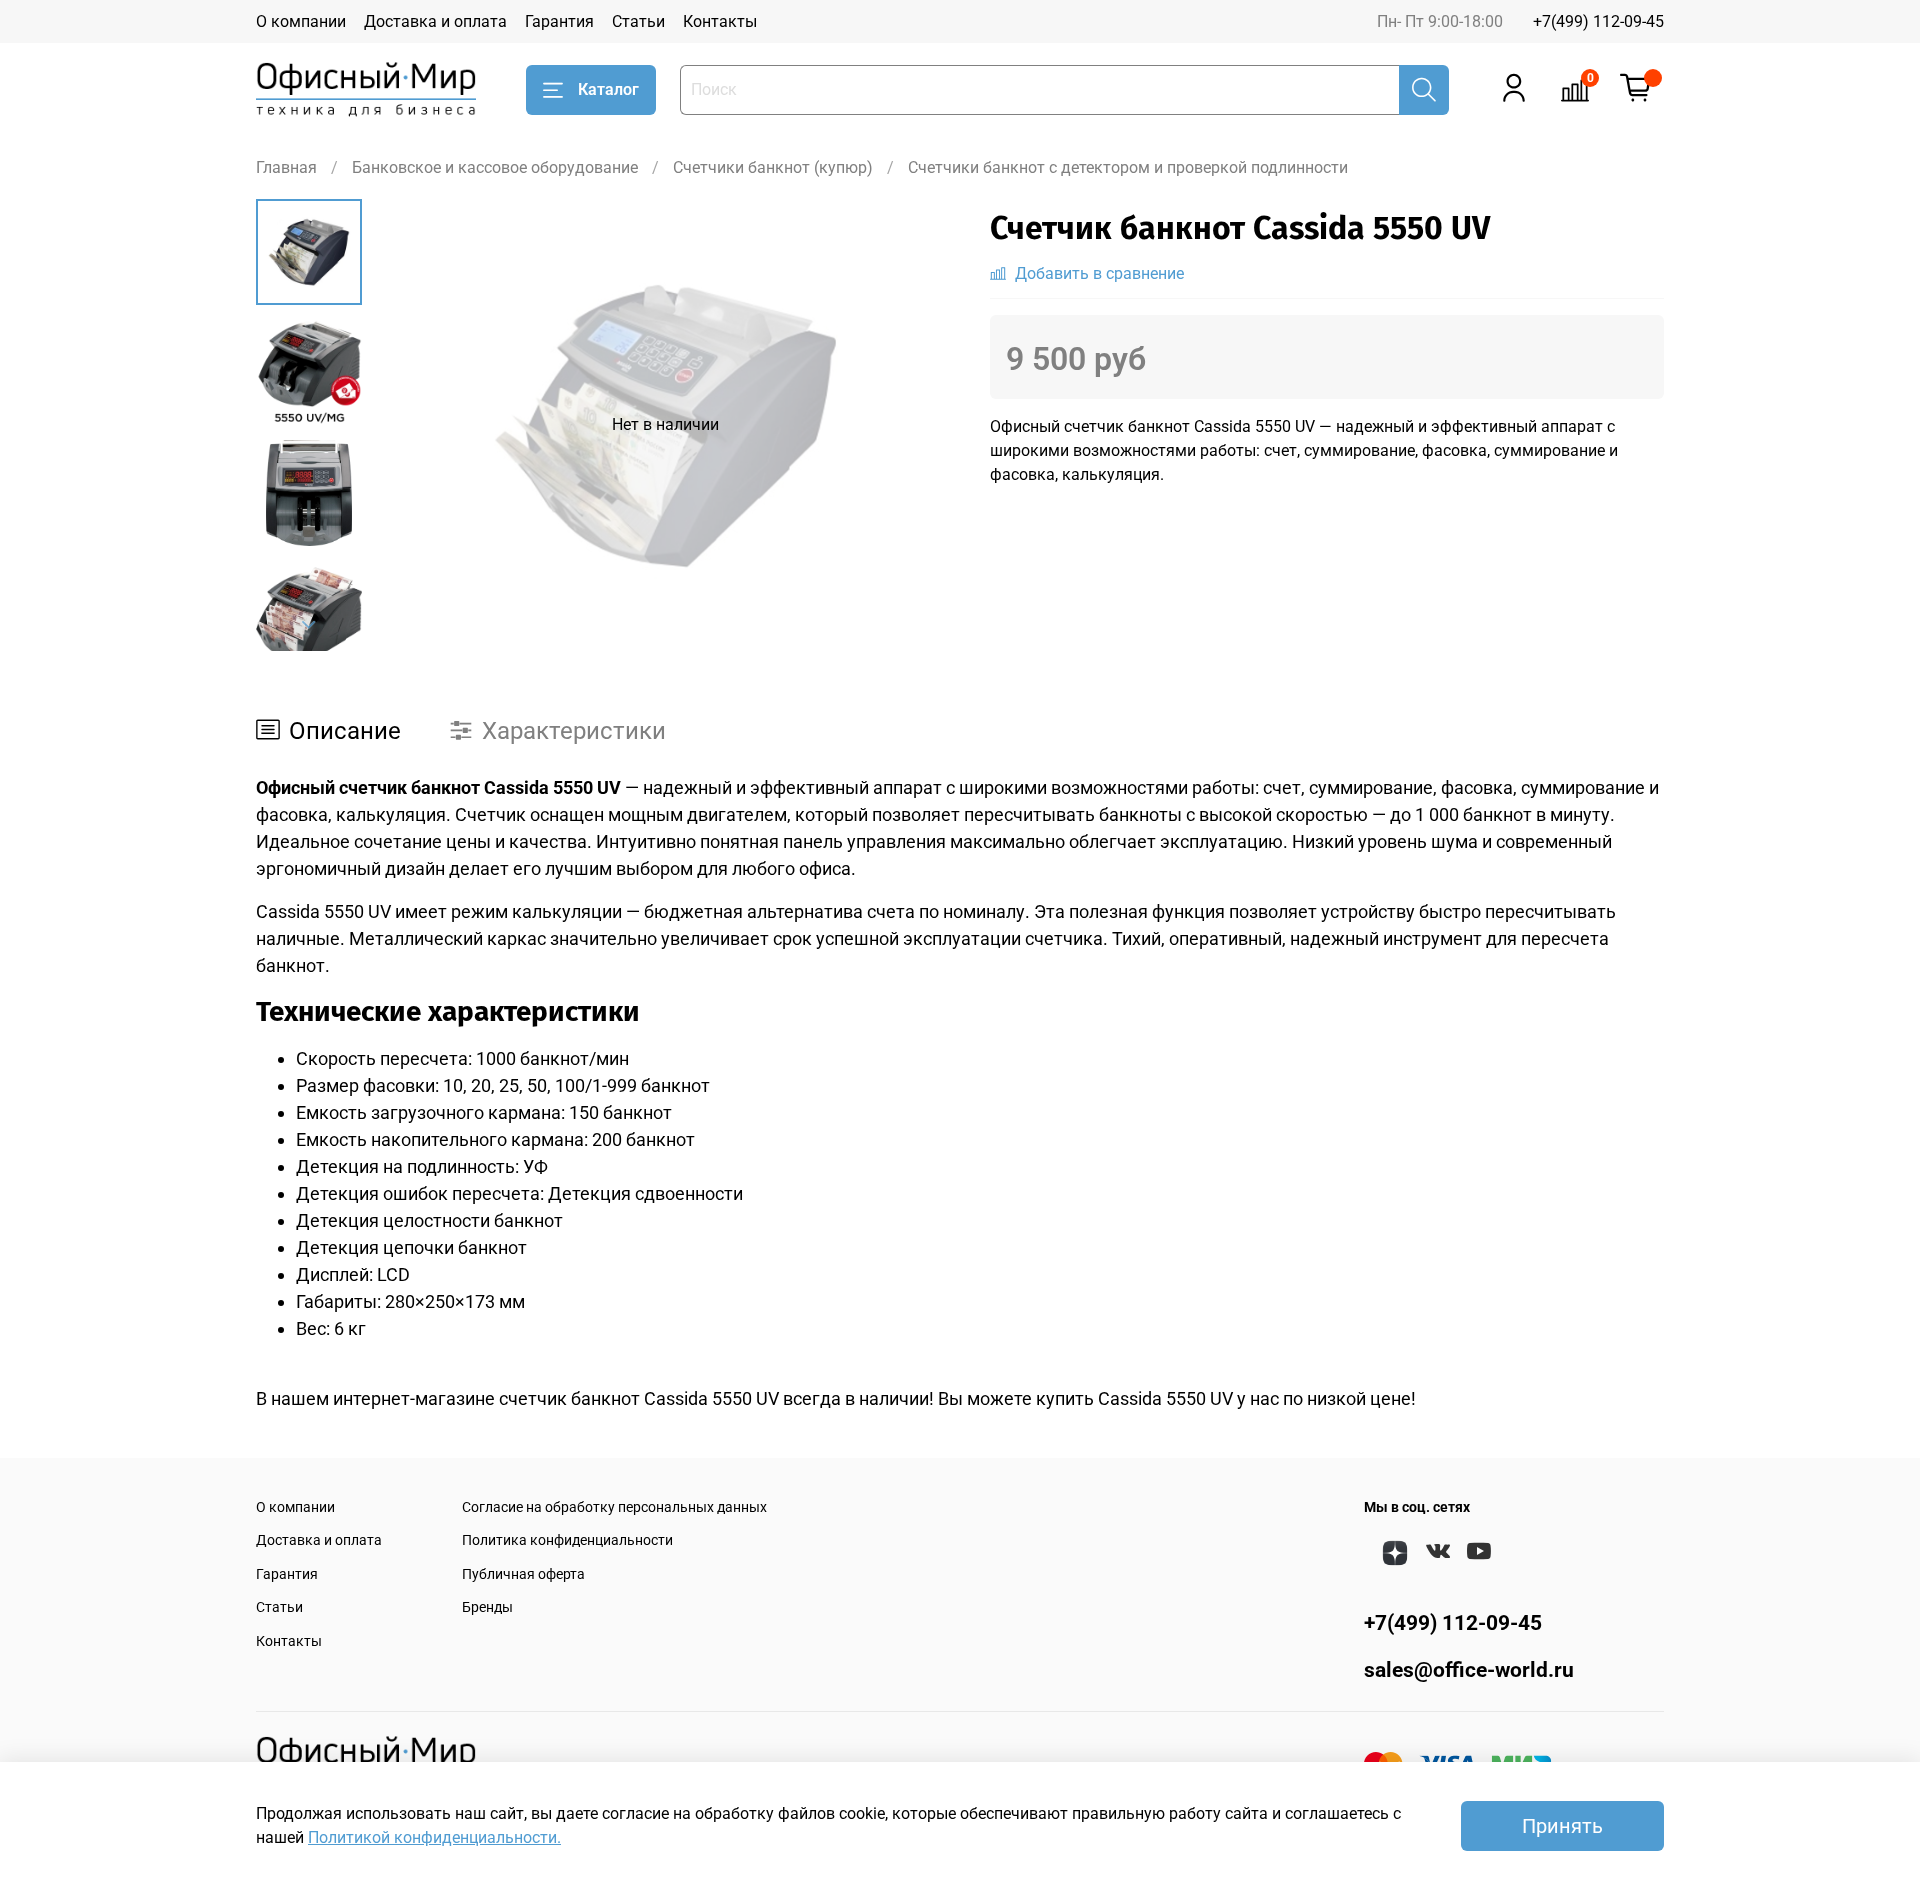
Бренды (487, 1607)
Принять (1562, 1826)
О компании (301, 21)
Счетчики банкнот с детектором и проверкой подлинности (1128, 167)
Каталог (608, 89)
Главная (286, 167)
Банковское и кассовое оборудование (495, 167)
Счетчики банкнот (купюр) (773, 167)
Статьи (638, 21)
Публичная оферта (523, 1574)
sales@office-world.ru (1469, 1670)
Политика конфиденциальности (567, 1540)
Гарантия (559, 21)
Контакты (720, 21)
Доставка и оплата (435, 21)
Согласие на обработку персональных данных (614, 1507)
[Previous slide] (412, 425)
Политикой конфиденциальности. (434, 1837)
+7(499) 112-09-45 (1598, 21)
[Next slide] (309, 625)
